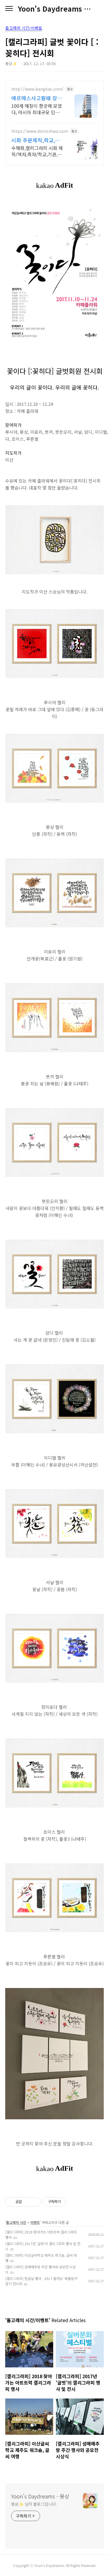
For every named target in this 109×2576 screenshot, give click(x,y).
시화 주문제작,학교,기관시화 (36, 140)
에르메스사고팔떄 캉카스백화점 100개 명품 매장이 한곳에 (37, 98)
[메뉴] (9, 9)
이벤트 (35, 2222)
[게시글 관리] (34, 2202)
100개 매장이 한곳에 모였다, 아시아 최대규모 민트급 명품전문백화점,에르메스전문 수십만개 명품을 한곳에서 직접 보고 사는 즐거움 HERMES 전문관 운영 (37, 109)
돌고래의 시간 (16, 2222)
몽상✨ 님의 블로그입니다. (34, 2504)
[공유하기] (27, 2202)
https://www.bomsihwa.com (40, 131)
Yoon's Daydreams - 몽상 (54, 9)
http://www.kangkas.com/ (37, 89)
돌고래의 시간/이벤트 (24, 28)
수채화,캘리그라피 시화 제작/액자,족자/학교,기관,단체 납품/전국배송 (37, 151)
